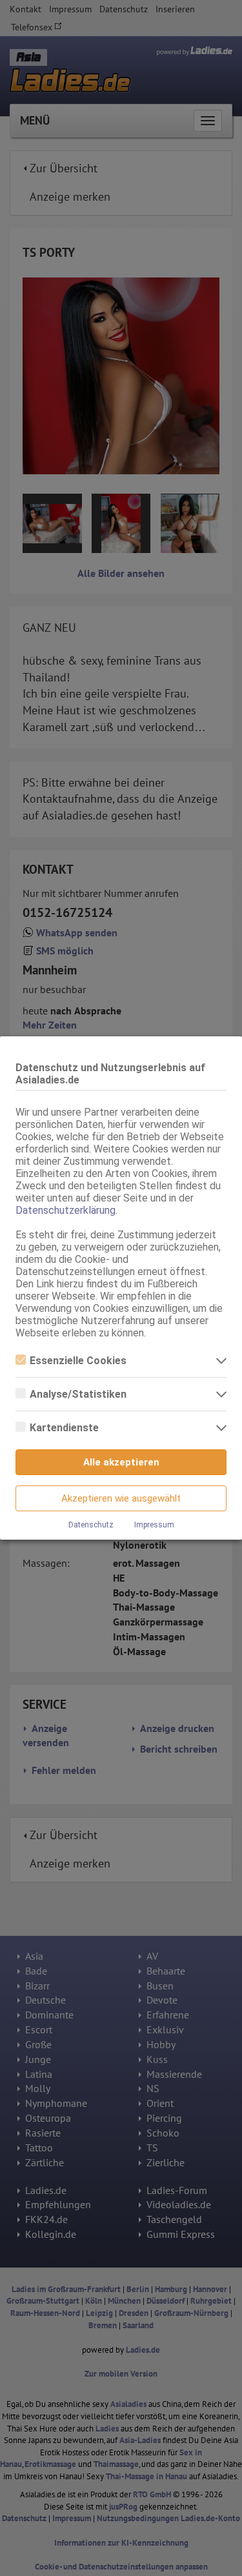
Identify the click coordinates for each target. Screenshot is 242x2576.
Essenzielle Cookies (78, 1361)
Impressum (154, 1525)
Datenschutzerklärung (66, 1210)
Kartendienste (64, 1428)
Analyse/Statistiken (78, 1394)
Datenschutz (91, 1525)
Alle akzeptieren (121, 1462)
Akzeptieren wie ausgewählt (121, 1498)
